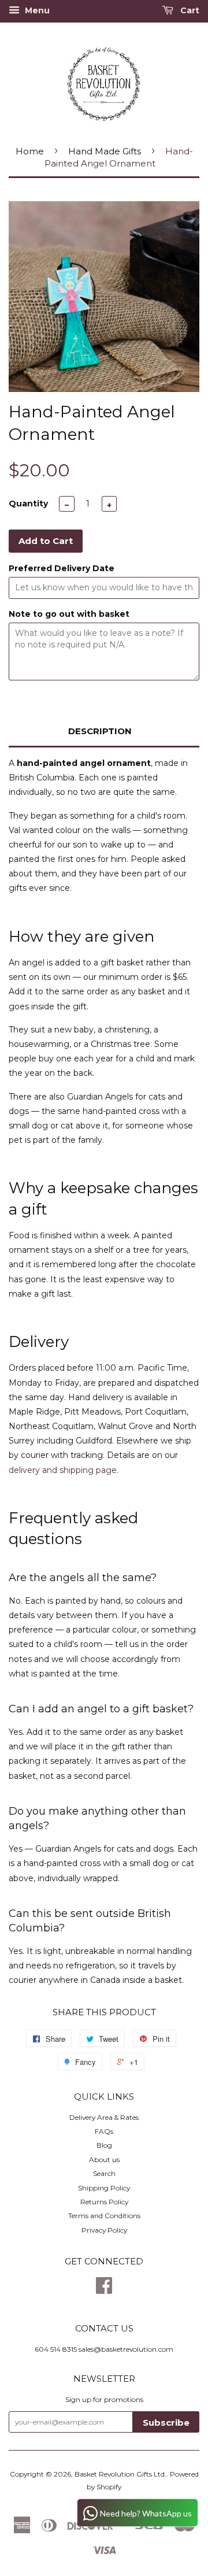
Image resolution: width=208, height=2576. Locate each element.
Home (30, 151)
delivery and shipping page (63, 1470)
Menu (36, 10)
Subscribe (166, 2423)
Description (100, 731)
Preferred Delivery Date (62, 568)
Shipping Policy (104, 2188)
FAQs (104, 2131)
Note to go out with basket (69, 614)
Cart (189, 10)
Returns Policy (104, 2202)
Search (104, 2173)
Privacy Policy (104, 2230)
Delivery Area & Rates (104, 2117)
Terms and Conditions (104, 2216)
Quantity (28, 504)
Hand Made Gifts (105, 151)
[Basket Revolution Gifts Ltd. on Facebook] (104, 2290)
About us (104, 2159)
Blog (104, 2145)
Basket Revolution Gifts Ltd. (120, 2474)
